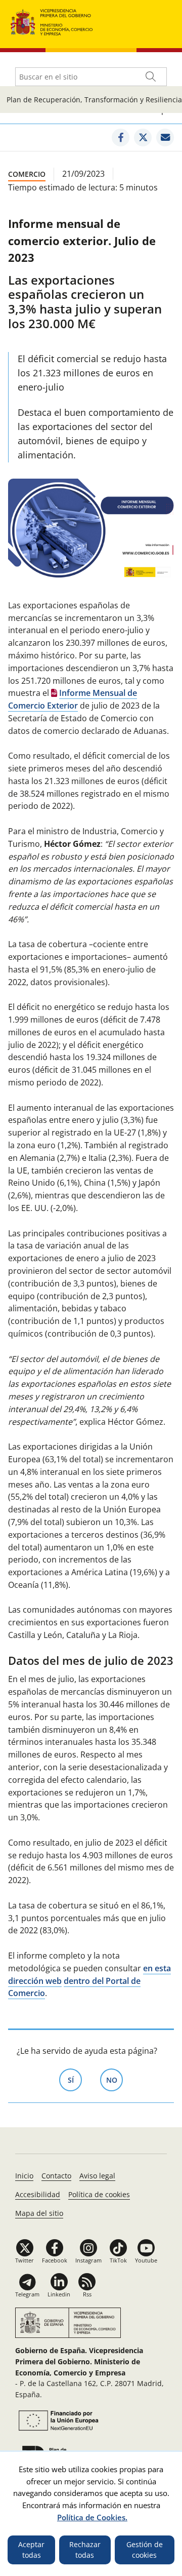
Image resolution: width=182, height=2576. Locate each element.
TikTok (118, 2260)
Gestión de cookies (145, 2550)
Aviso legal (97, 2176)
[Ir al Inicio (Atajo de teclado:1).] (52, 21)
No (115, 2080)
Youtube (146, 2260)
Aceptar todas (31, 2550)
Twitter (25, 2260)
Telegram (27, 2294)
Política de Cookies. (92, 2517)
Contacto (56, 2176)
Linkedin (59, 2294)
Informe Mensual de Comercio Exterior (73, 699)
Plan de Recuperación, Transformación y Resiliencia (94, 100)
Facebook (55, 2260)
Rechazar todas (85, 2550)
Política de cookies (99, 2194)
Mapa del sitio (39, 2213)
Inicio (24, 2176)
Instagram (88, 2260)
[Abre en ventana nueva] (121, 138)
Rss (87, 2294)
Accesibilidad (38, 2194)
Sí (75, 2080)
